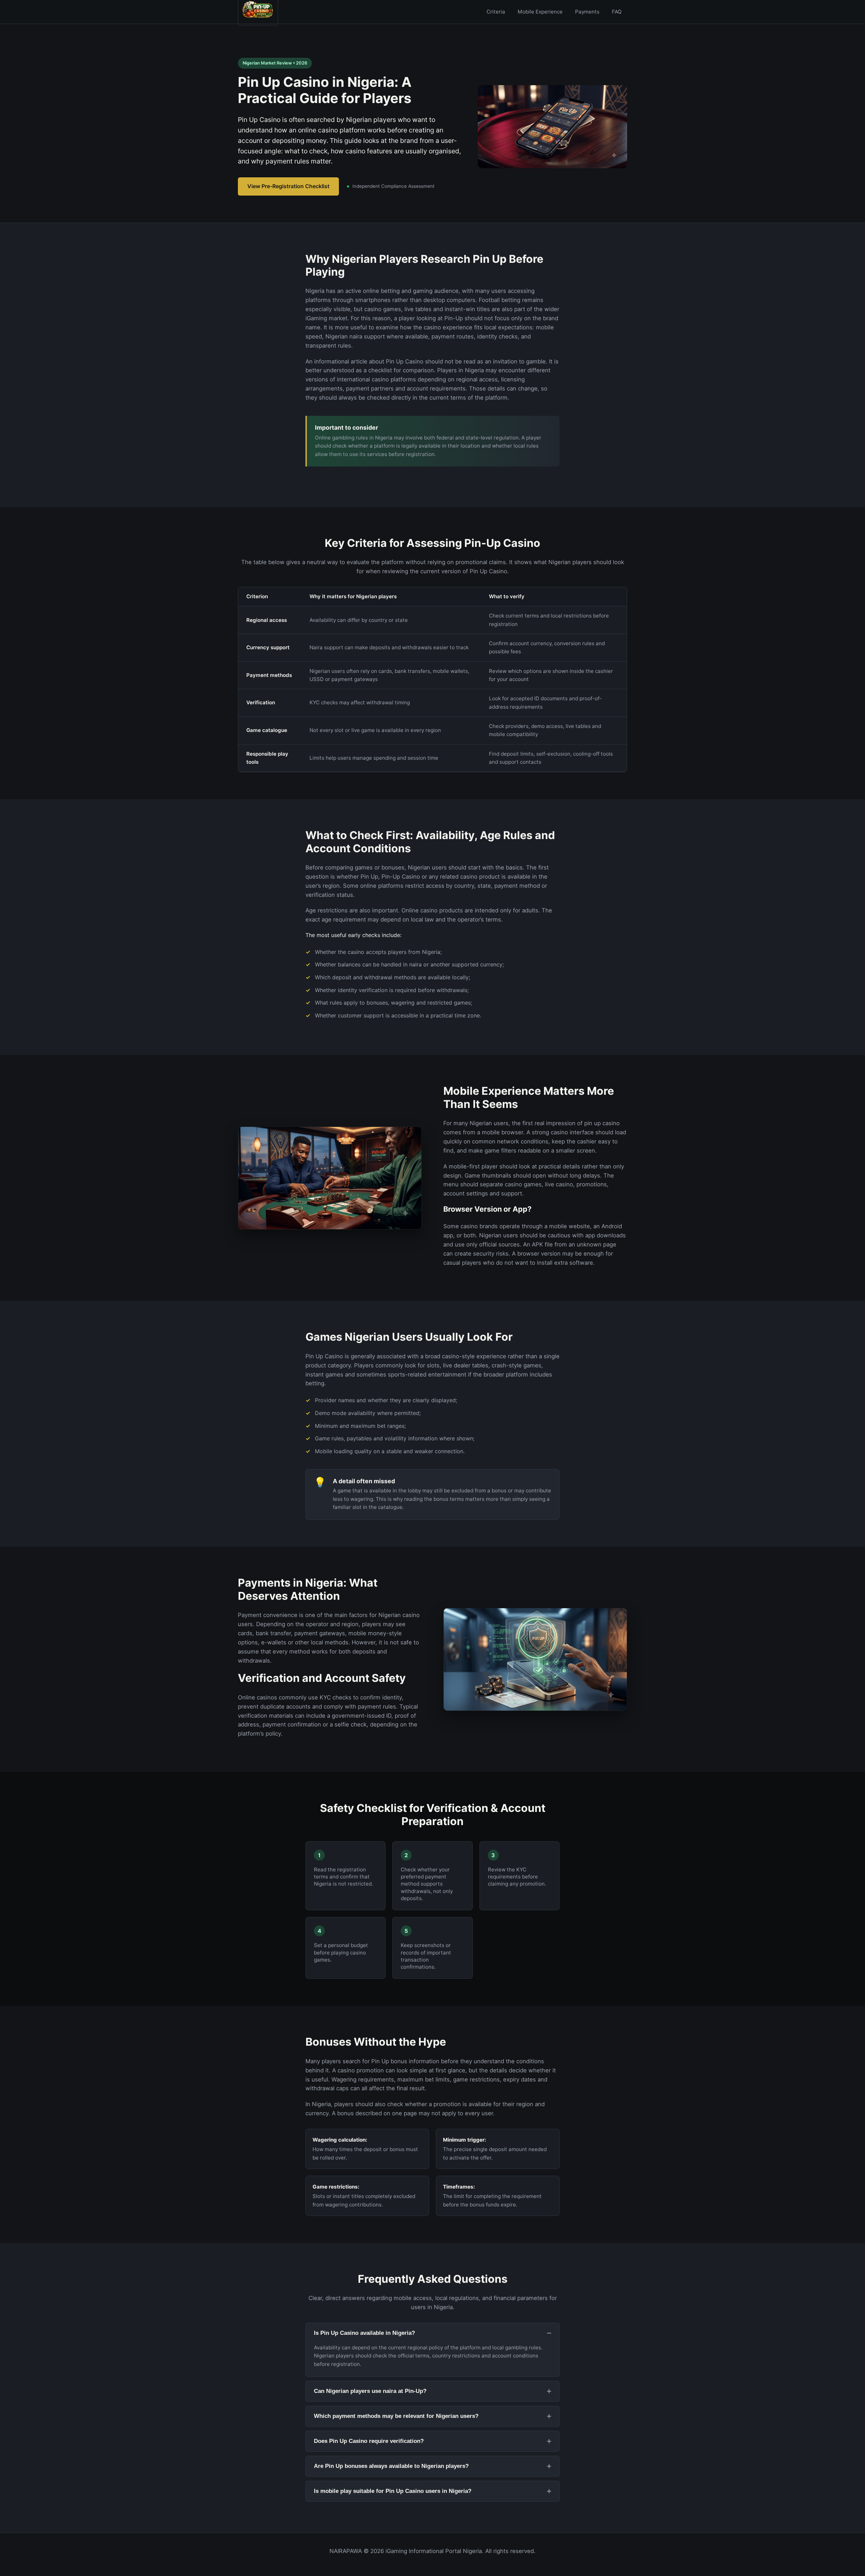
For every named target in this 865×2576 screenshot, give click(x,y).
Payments (587, 12)
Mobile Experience (540, 12)
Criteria (496, 12)
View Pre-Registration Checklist (288, 186)
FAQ (617, 12)
